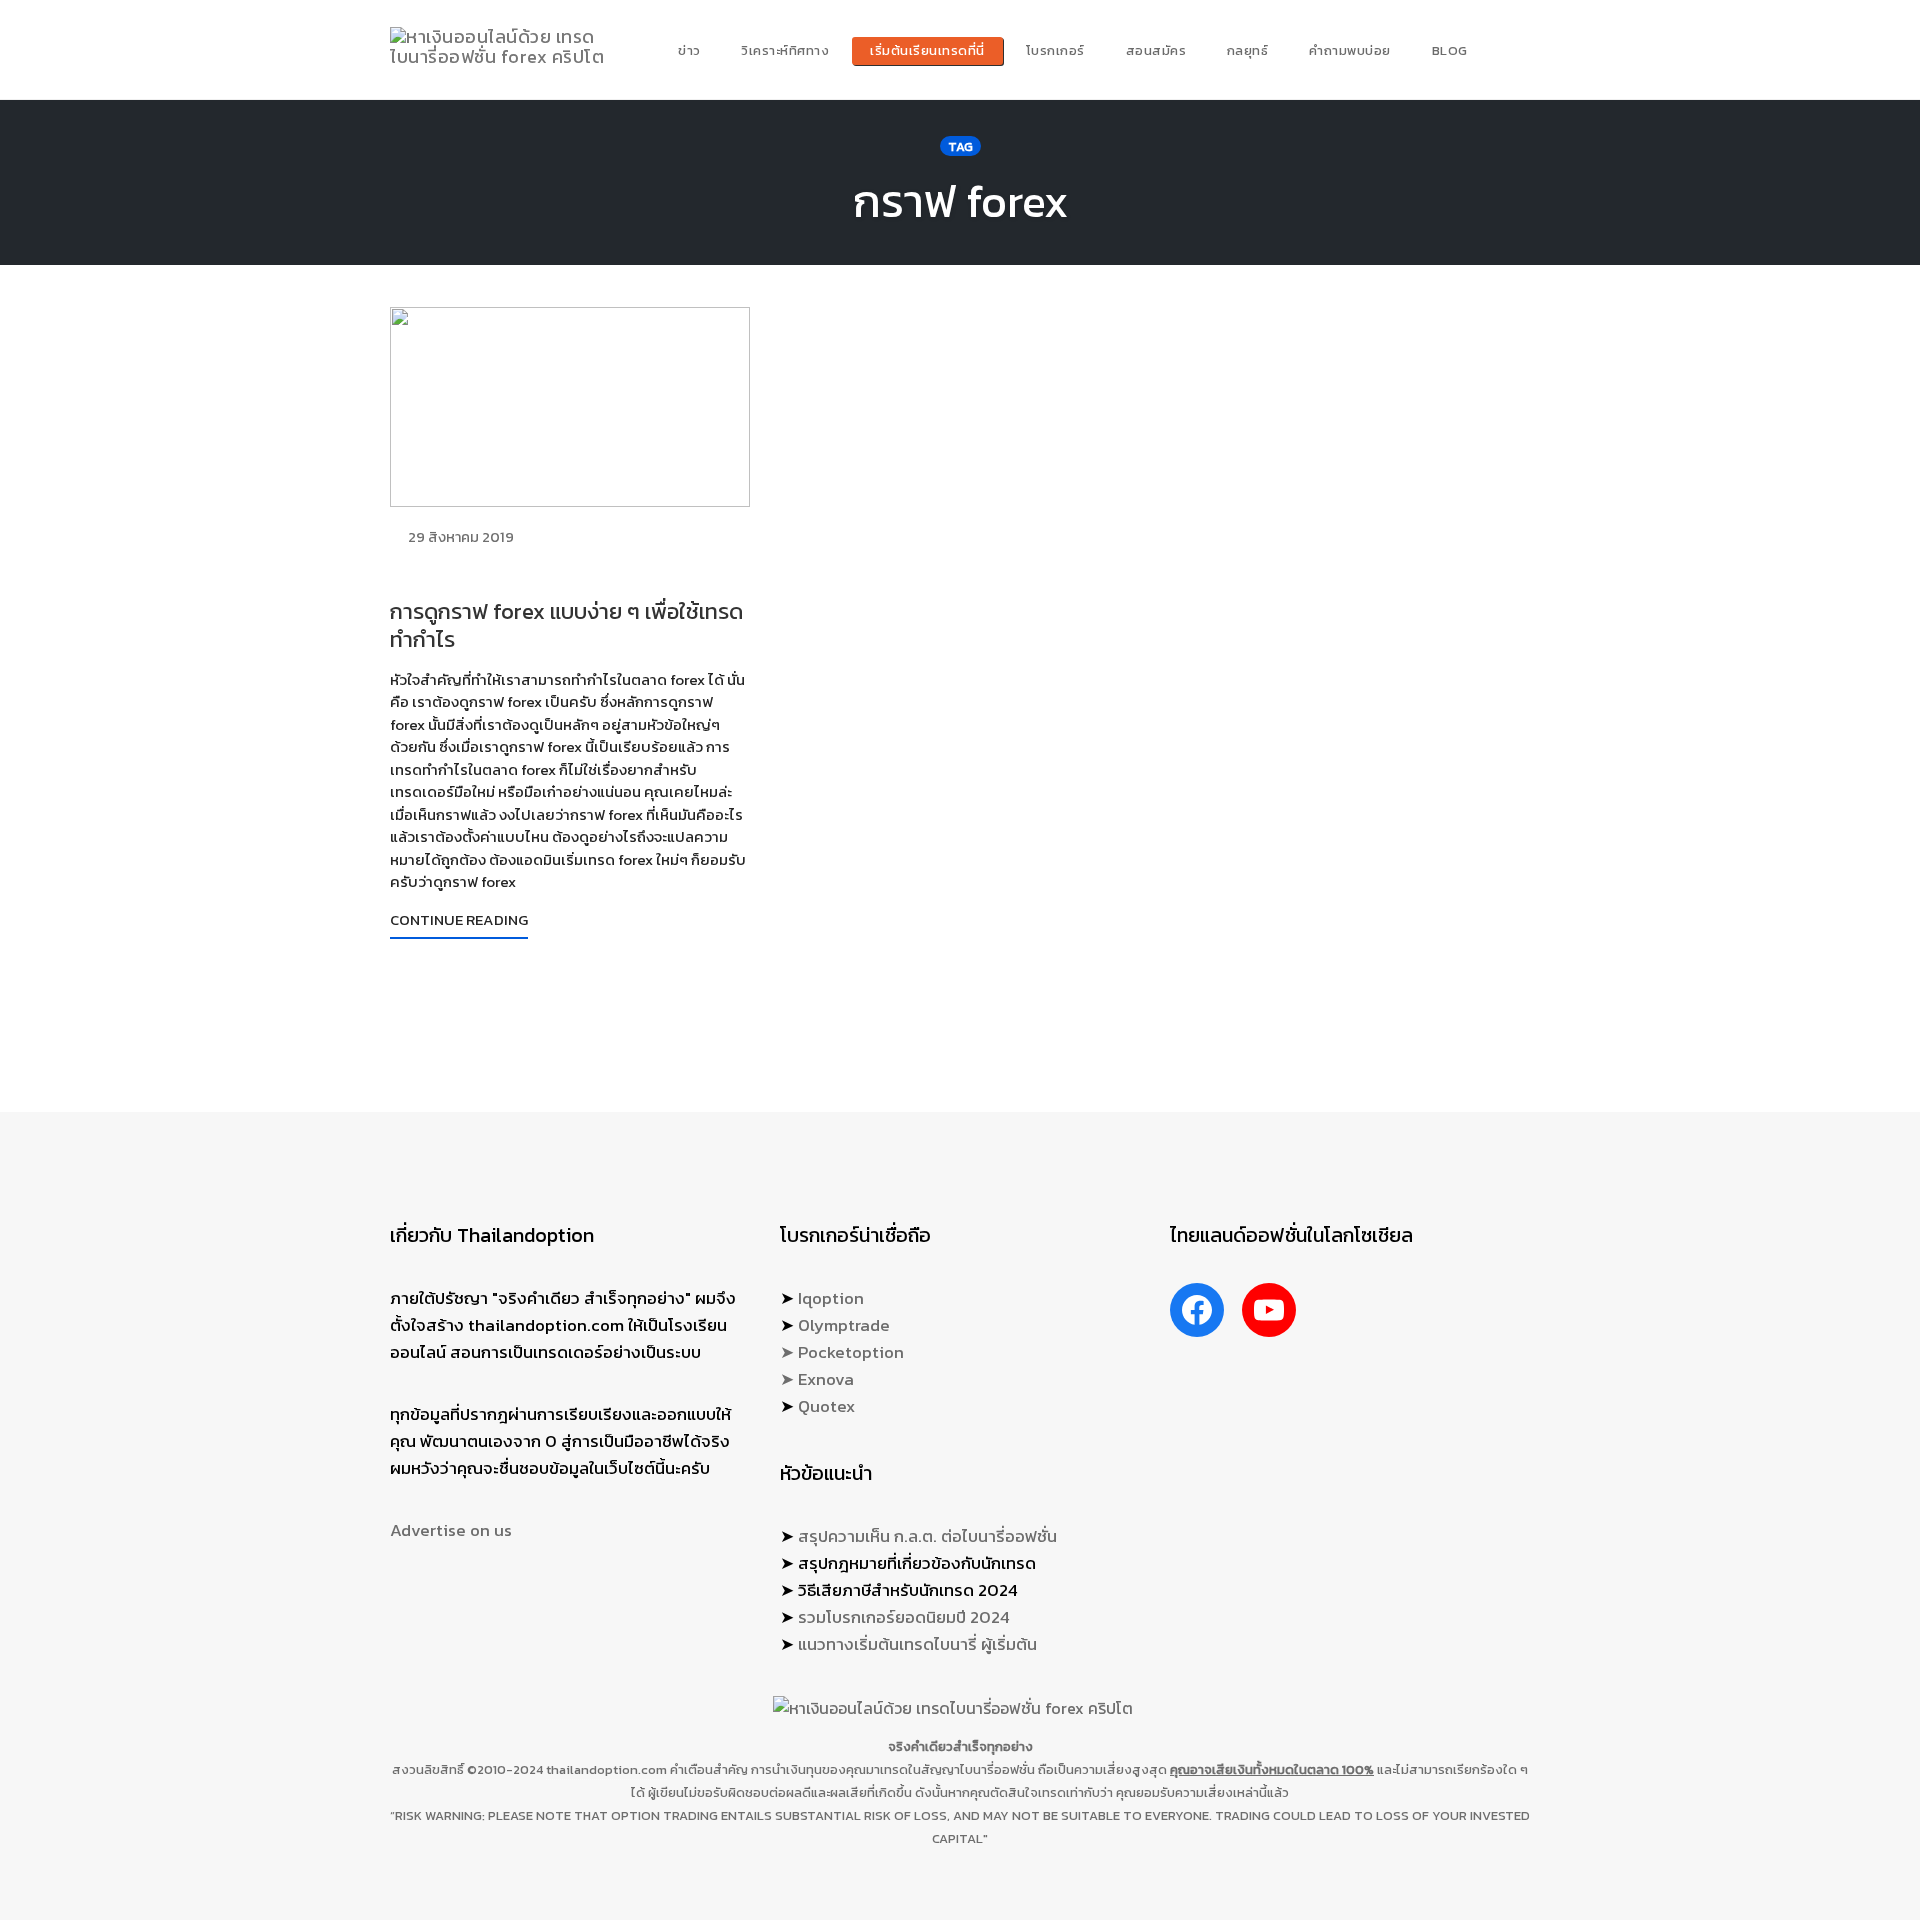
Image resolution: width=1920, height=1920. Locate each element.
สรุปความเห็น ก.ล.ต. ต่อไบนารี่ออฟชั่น (927, 1536)
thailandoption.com (606, 1769)
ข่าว (689, 50)
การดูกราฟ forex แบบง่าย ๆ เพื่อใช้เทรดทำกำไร (566, 626)
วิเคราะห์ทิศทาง (785, 50)
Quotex (826, 1406)
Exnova (826, 1379)
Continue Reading (459, 919)
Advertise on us (451, 1530)
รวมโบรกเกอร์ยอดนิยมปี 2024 (904, 1617)
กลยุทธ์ (1248, 50)
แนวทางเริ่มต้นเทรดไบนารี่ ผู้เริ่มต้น (917, 1644)
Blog (1450, 50)
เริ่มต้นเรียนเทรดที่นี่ (927, 50)
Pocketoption (851, 1352)
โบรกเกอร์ (1055, 50)
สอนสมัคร (1156, 50)
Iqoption (831, 1298)
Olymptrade (844, 1325)
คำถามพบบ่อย (1350, 50)
